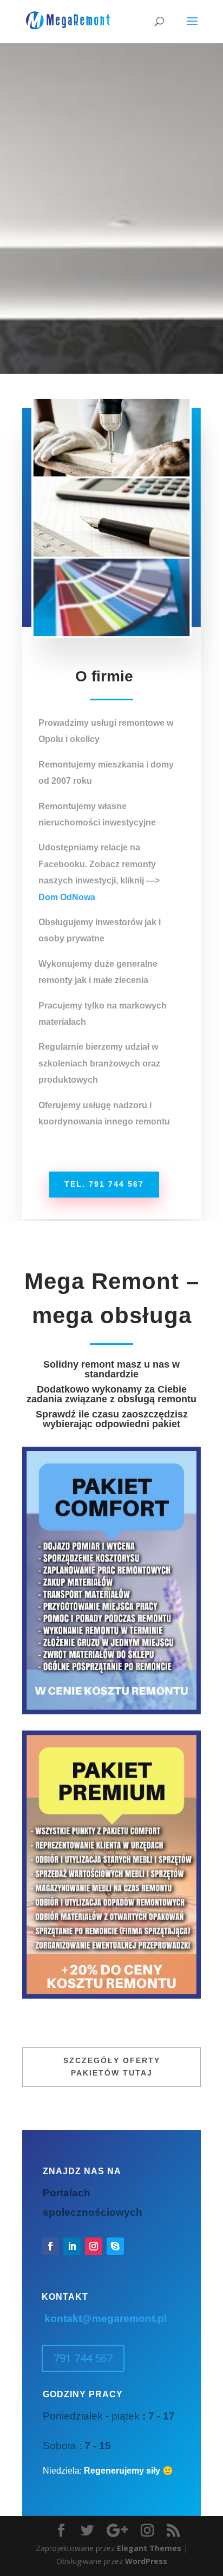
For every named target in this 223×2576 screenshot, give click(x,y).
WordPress (146, 2561)
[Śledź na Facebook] (50, 2246)
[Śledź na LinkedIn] (72, 2246)
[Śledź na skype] (115, 2246)
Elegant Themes (149, 2548)
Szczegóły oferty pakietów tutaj (112, 2067)
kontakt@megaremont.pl (106, 2318)
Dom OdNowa (67, 897)
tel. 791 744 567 (104, 1184)
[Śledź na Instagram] (94, 2246)
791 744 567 (83, 2358)
